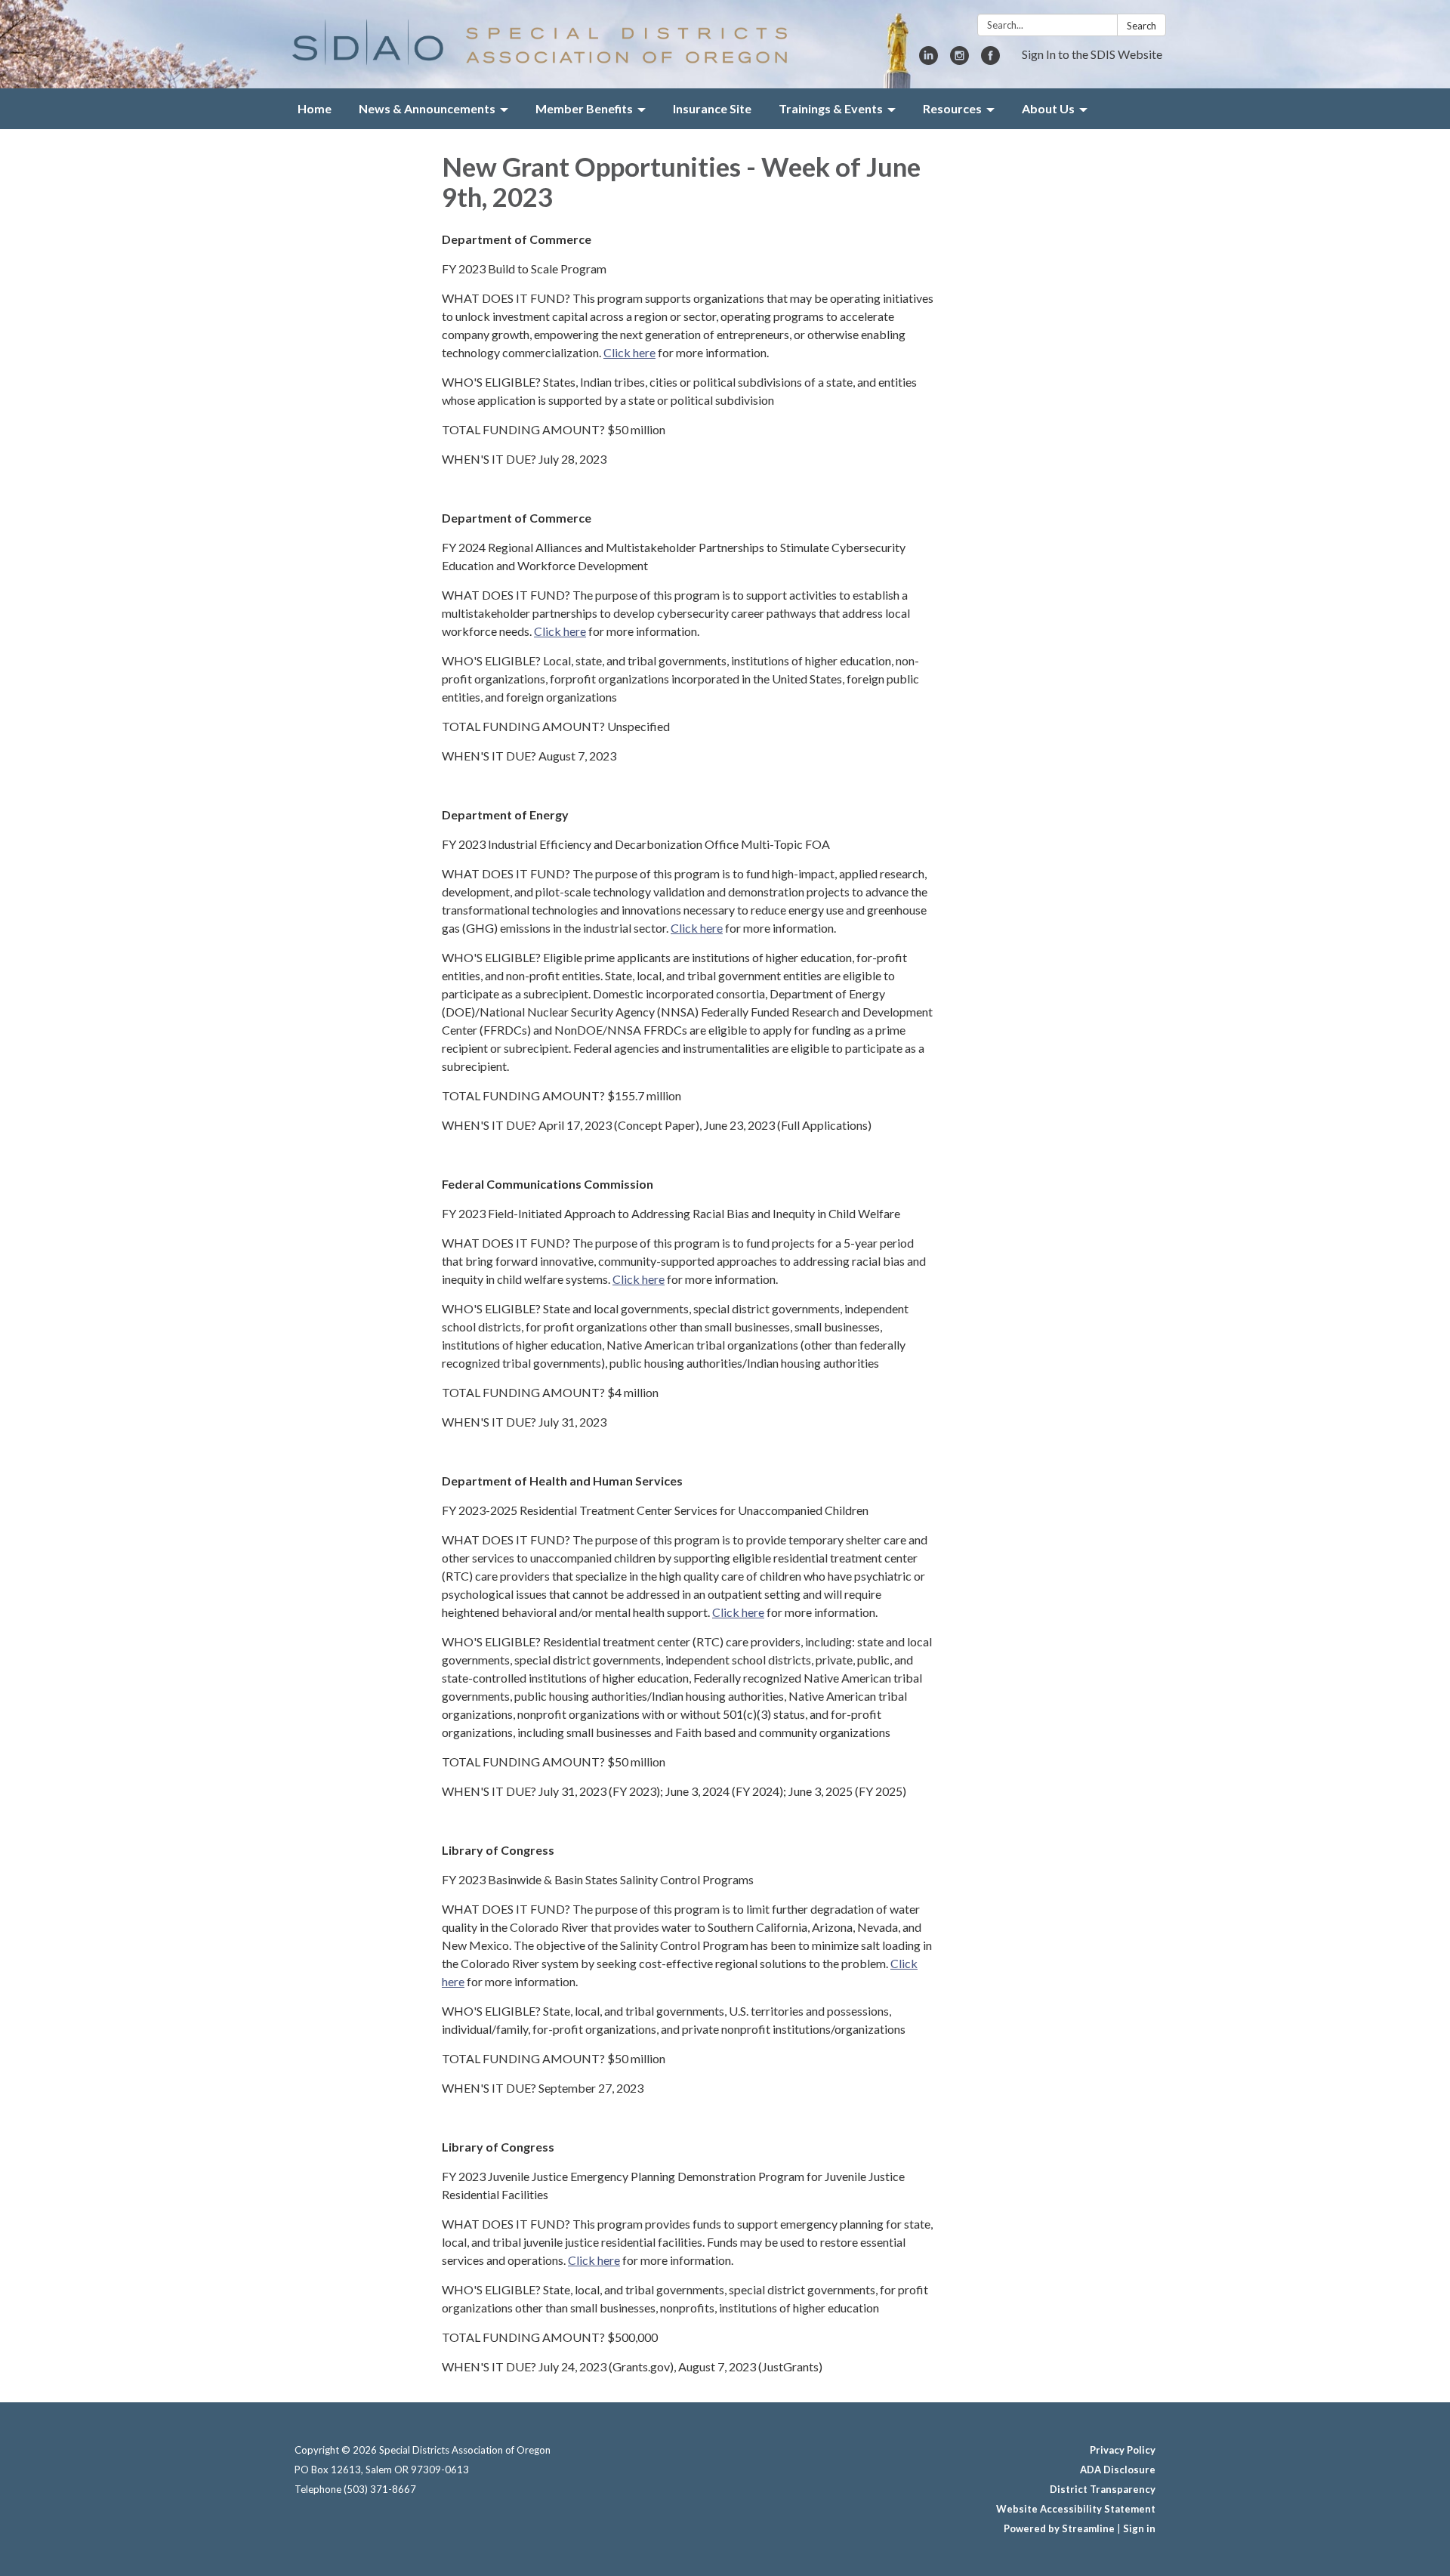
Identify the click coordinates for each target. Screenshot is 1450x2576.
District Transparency (1103, 2489)
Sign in (1139, 2528)
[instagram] (959, 60)
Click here (629, 352)
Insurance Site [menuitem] (712, 108)
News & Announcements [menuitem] (427, 108)
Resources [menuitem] (952, 108)
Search (1141, 26)
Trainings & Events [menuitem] (831, 108)
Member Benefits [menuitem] (584, 108)
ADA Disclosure (1118, 2470)
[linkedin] (929, 60)
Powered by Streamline (1059, 2528)
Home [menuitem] (315, 108)
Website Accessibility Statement (1076, 2509)
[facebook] (990, 60)
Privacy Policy (1123, 2450)
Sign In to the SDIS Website (1092, 54)
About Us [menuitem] (1048, 108)
